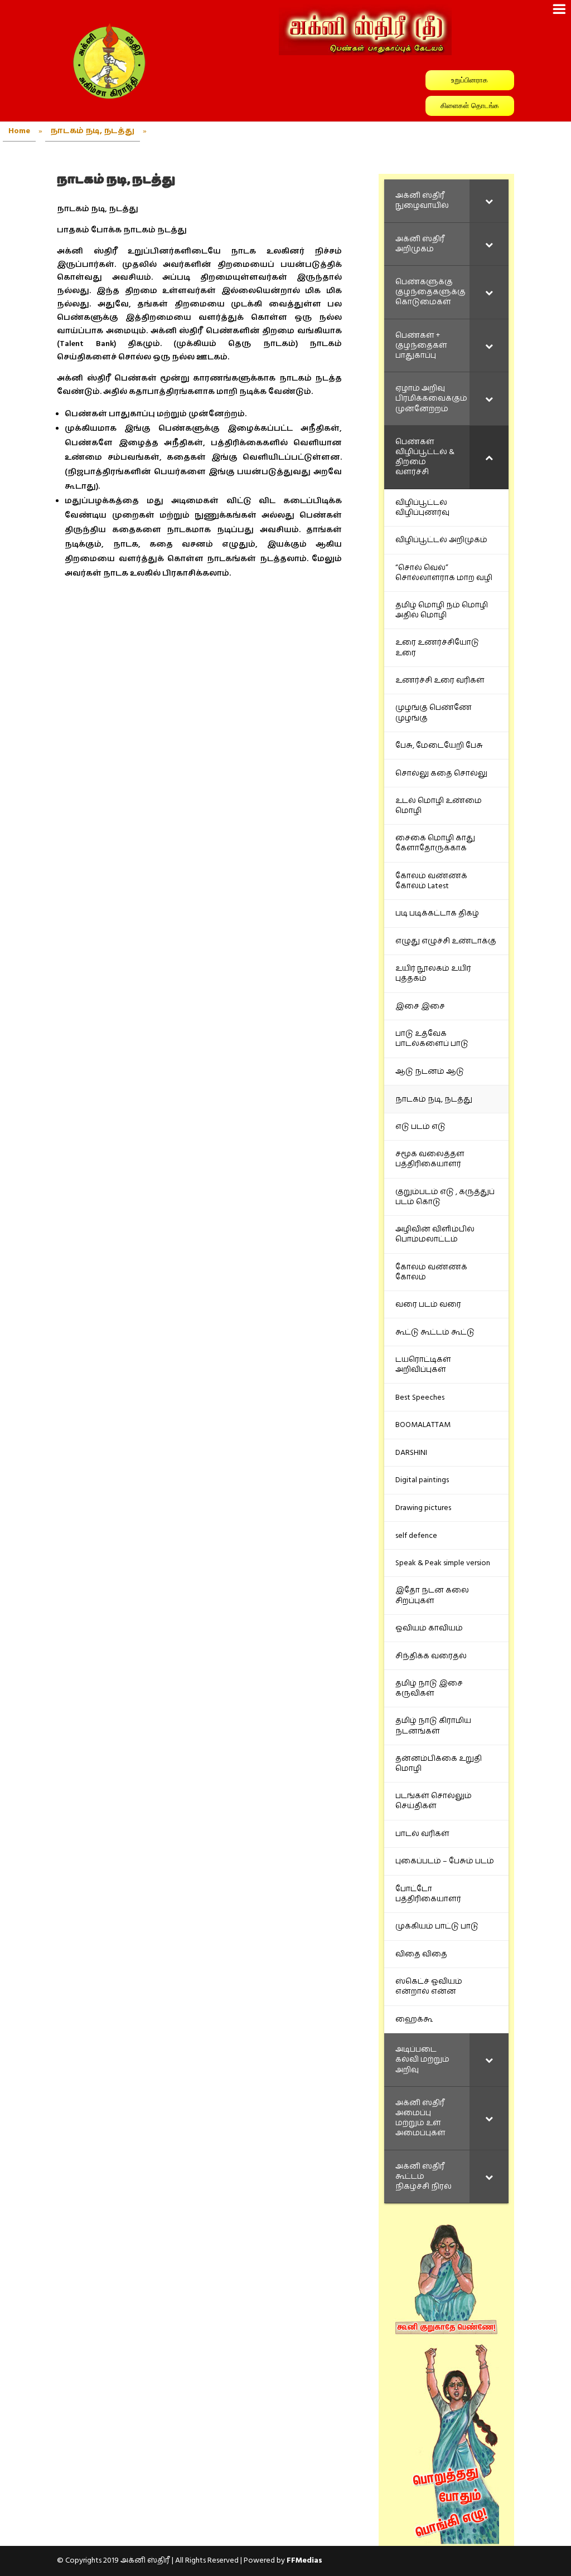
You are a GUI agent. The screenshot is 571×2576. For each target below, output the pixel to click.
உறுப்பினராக (470, 80)
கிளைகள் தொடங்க (470, 106)
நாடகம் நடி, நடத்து (93, 131)
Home (19, 131)
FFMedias (304, 2560)
